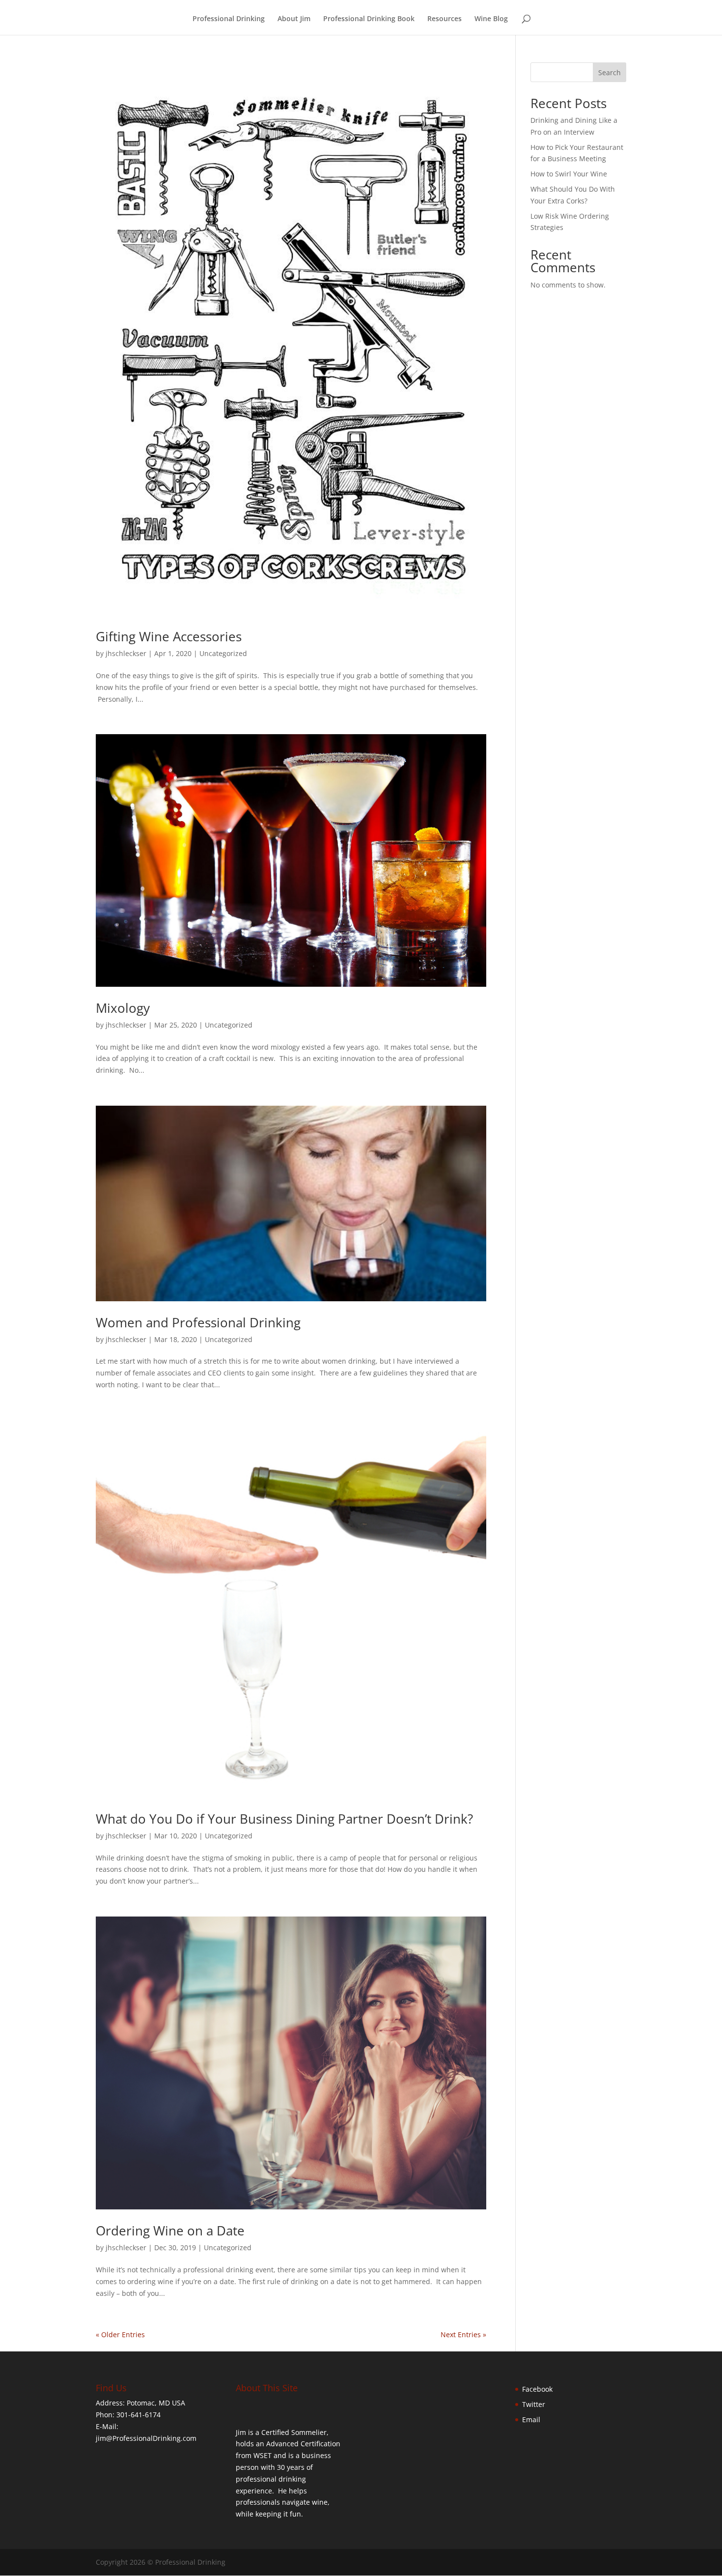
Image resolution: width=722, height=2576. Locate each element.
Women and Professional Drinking (198, 1322)
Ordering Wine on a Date (170, 2231)
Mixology (123, 1008)
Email (531, 2419)
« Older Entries (120, 2334)
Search (610, 72)
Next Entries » (463, 2334)
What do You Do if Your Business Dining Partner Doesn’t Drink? (284, 1819)
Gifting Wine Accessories (169, 636)
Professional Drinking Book (369, 19)
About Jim (294, 19)
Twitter (534, 2404)
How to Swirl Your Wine (569, 174)
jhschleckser (126, 653)
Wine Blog (491, 19)
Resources (444, 19)
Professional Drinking (229, 19)
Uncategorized (223, 653)
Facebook (537, 2389)
